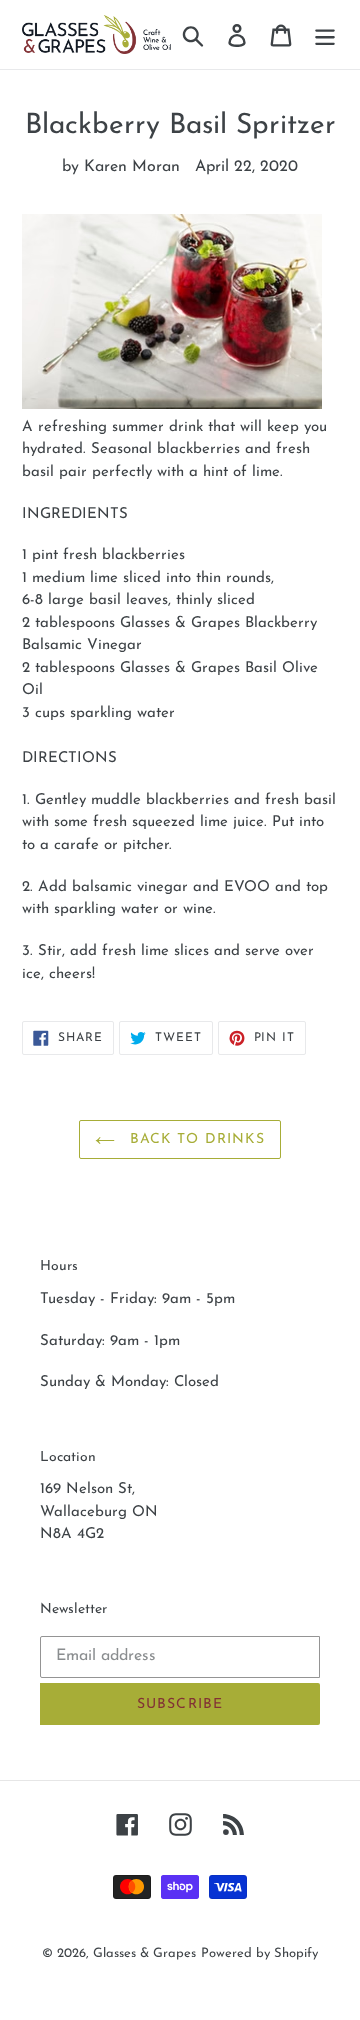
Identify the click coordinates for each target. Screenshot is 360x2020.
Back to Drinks (195, 1139)
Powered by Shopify (259, 1953)
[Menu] (325, 34)
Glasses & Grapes (144, 1953)
